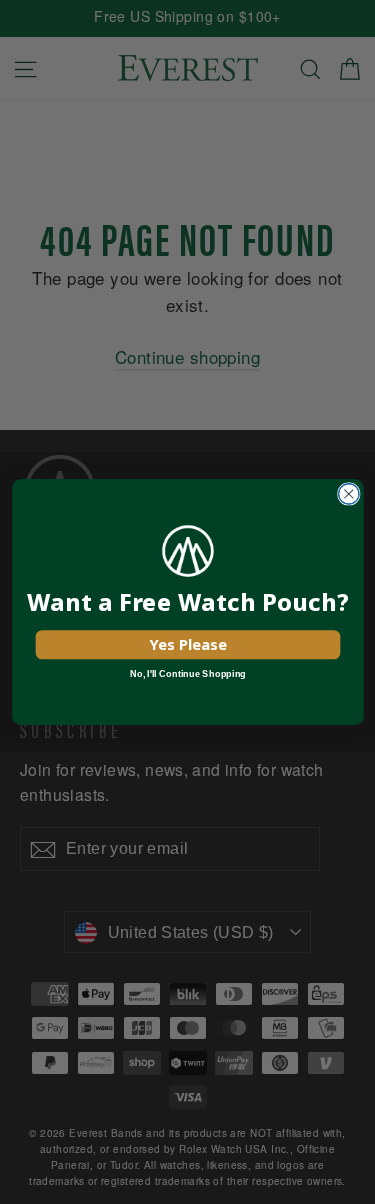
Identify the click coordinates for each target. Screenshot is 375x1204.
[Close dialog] (348, 494)
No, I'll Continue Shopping (187, 674)
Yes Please (187, 644)
